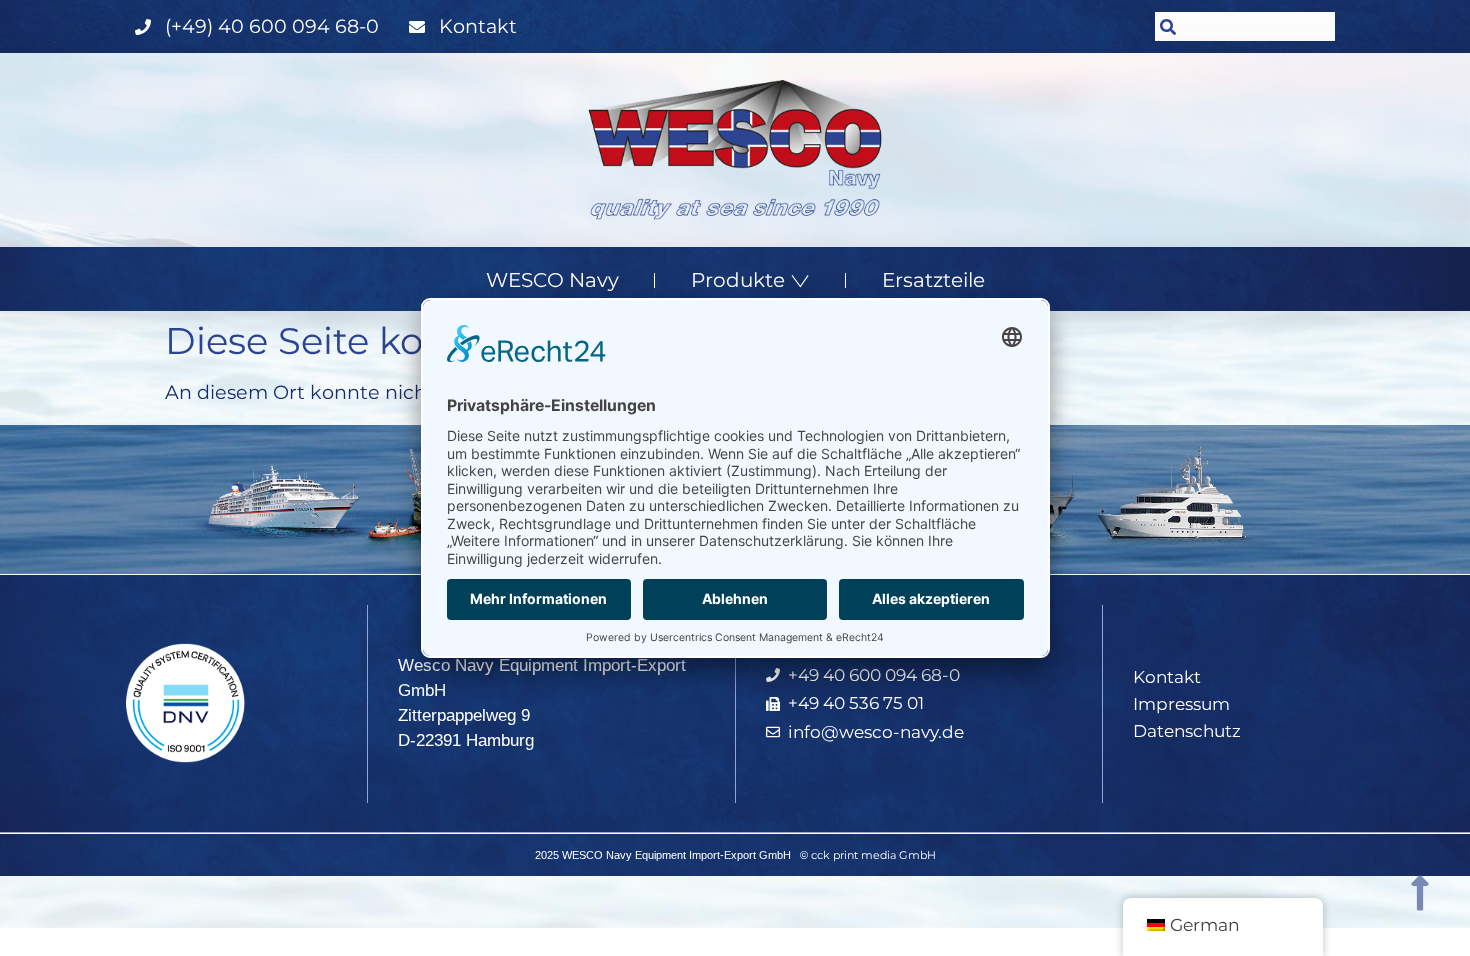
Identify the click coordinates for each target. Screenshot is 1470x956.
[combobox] (1245, 26)
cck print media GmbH (873, 855)
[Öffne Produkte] (800, 280)
